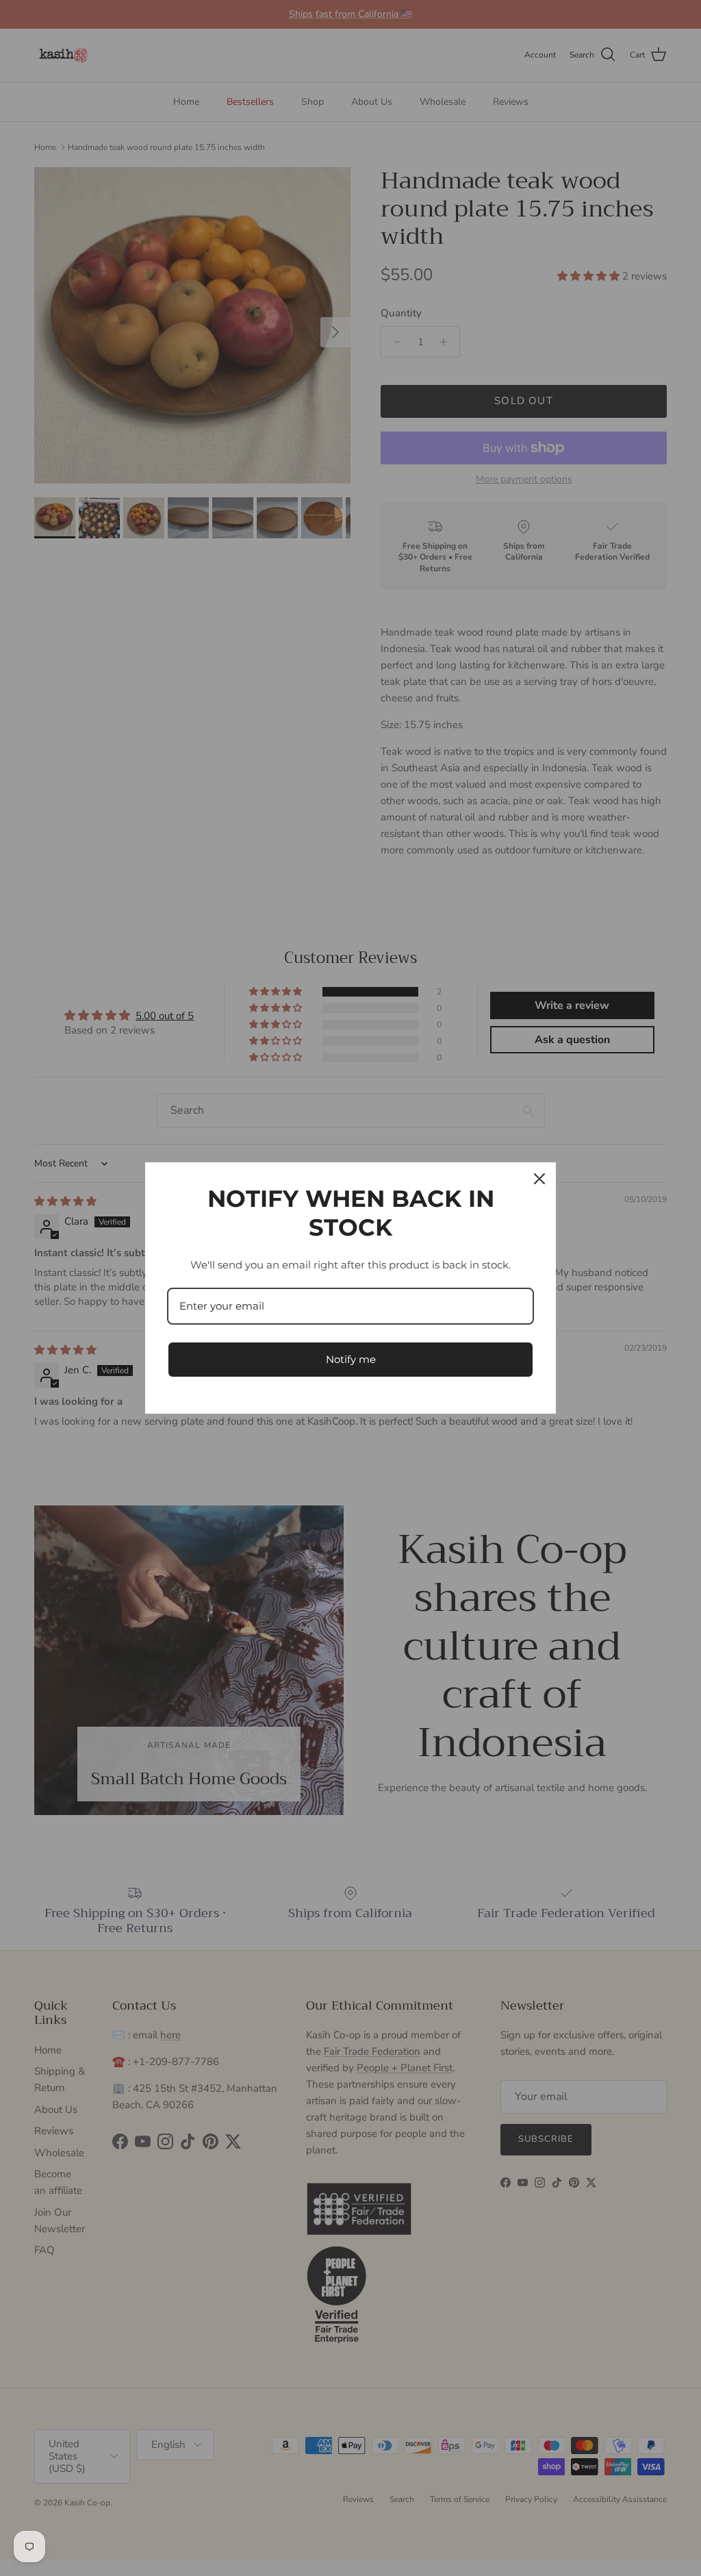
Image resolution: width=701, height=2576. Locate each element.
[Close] (539, 1179)
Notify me (351, 1359)
